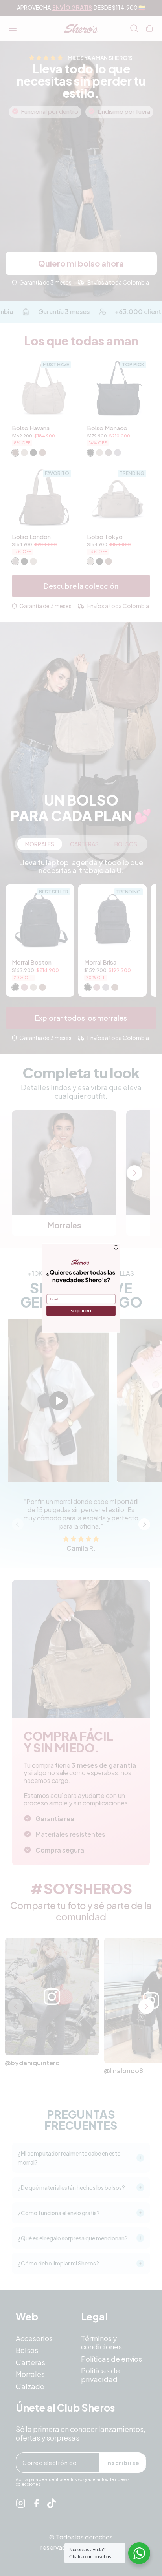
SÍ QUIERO (81, 1311)
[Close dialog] (116, 1247)
